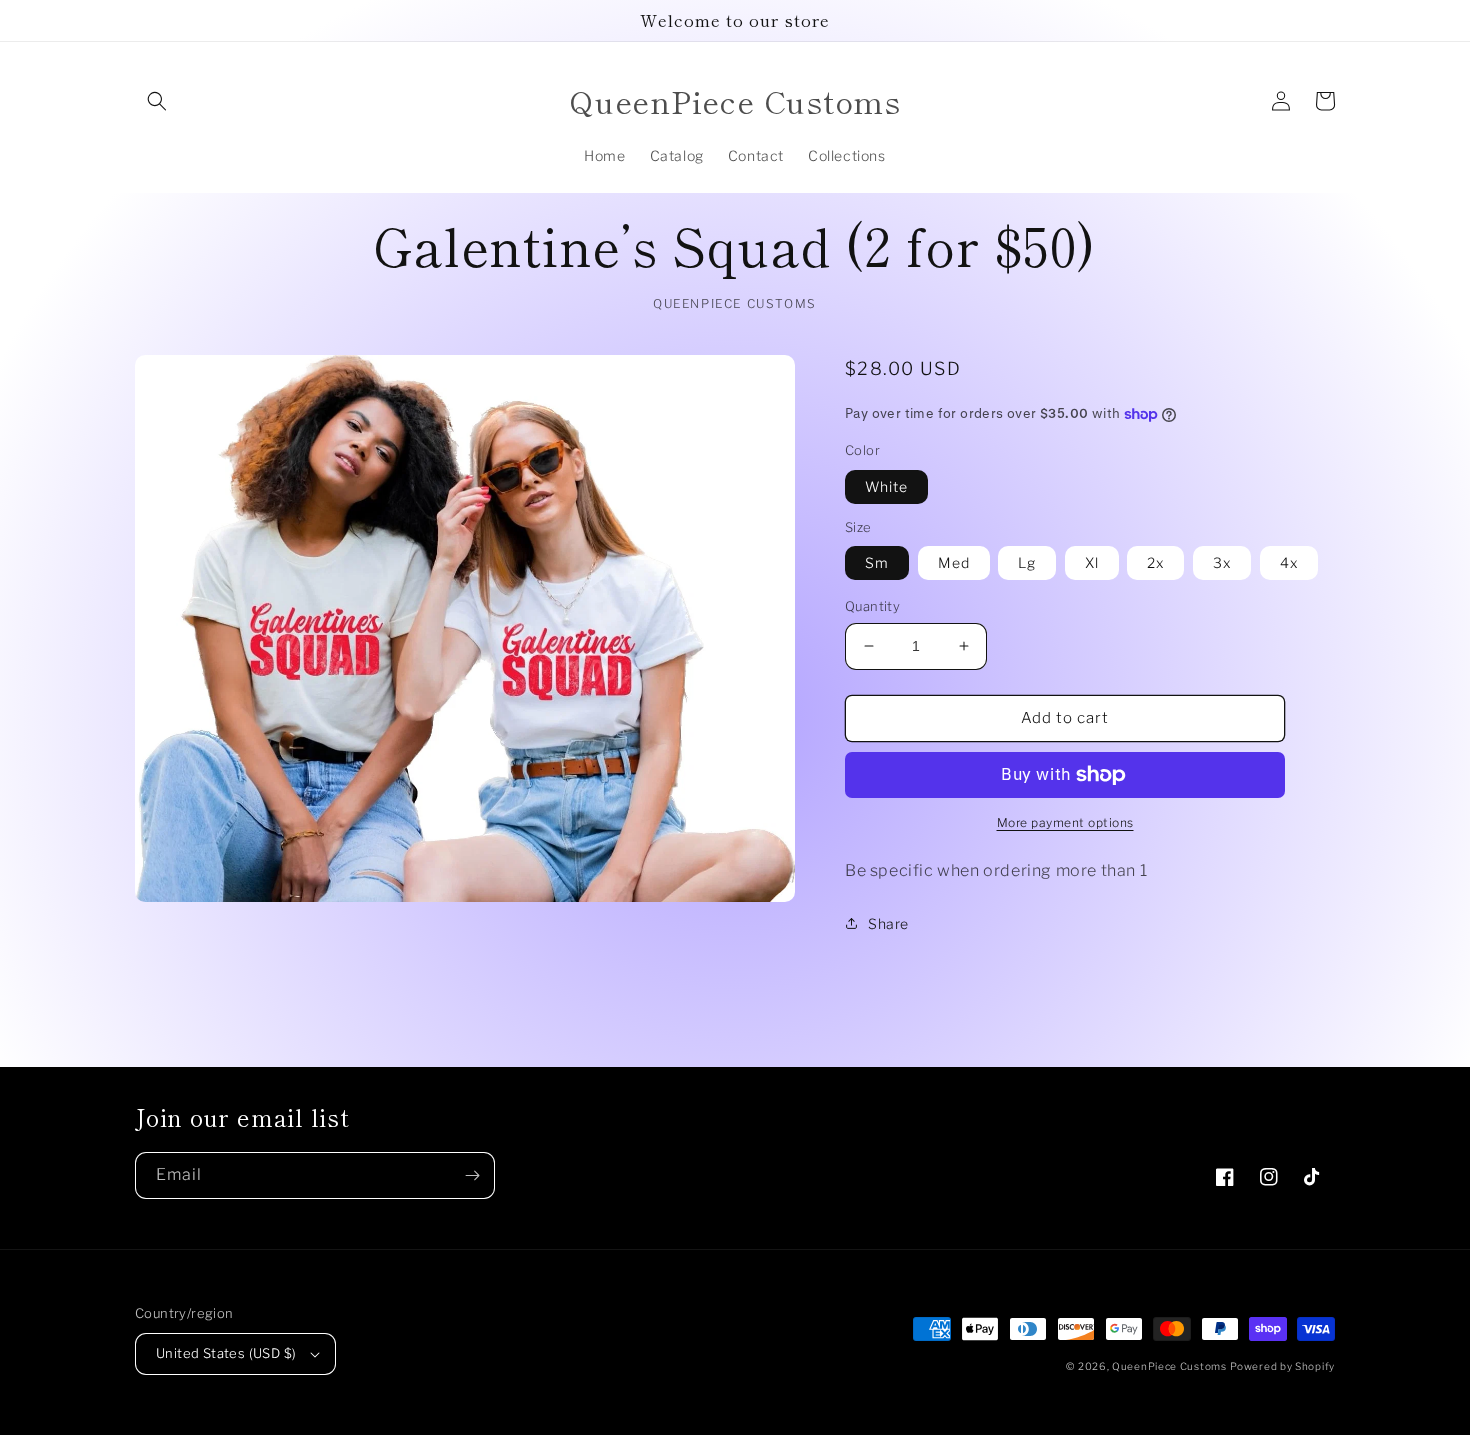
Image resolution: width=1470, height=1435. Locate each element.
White (886, 486)
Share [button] (888, 923)
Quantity (872, 606)
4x (1289, 562)
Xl (1092, 562)
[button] (157, 101)
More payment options (1065, 822)
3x (1222, 562)
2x (1155, 562)
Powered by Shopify (1282, 1366)
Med (954, 562)
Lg (1027, 562)
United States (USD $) (226, 1353)
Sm (877, 562)
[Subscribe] (472, 1175)
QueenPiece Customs (1169, 1366)
